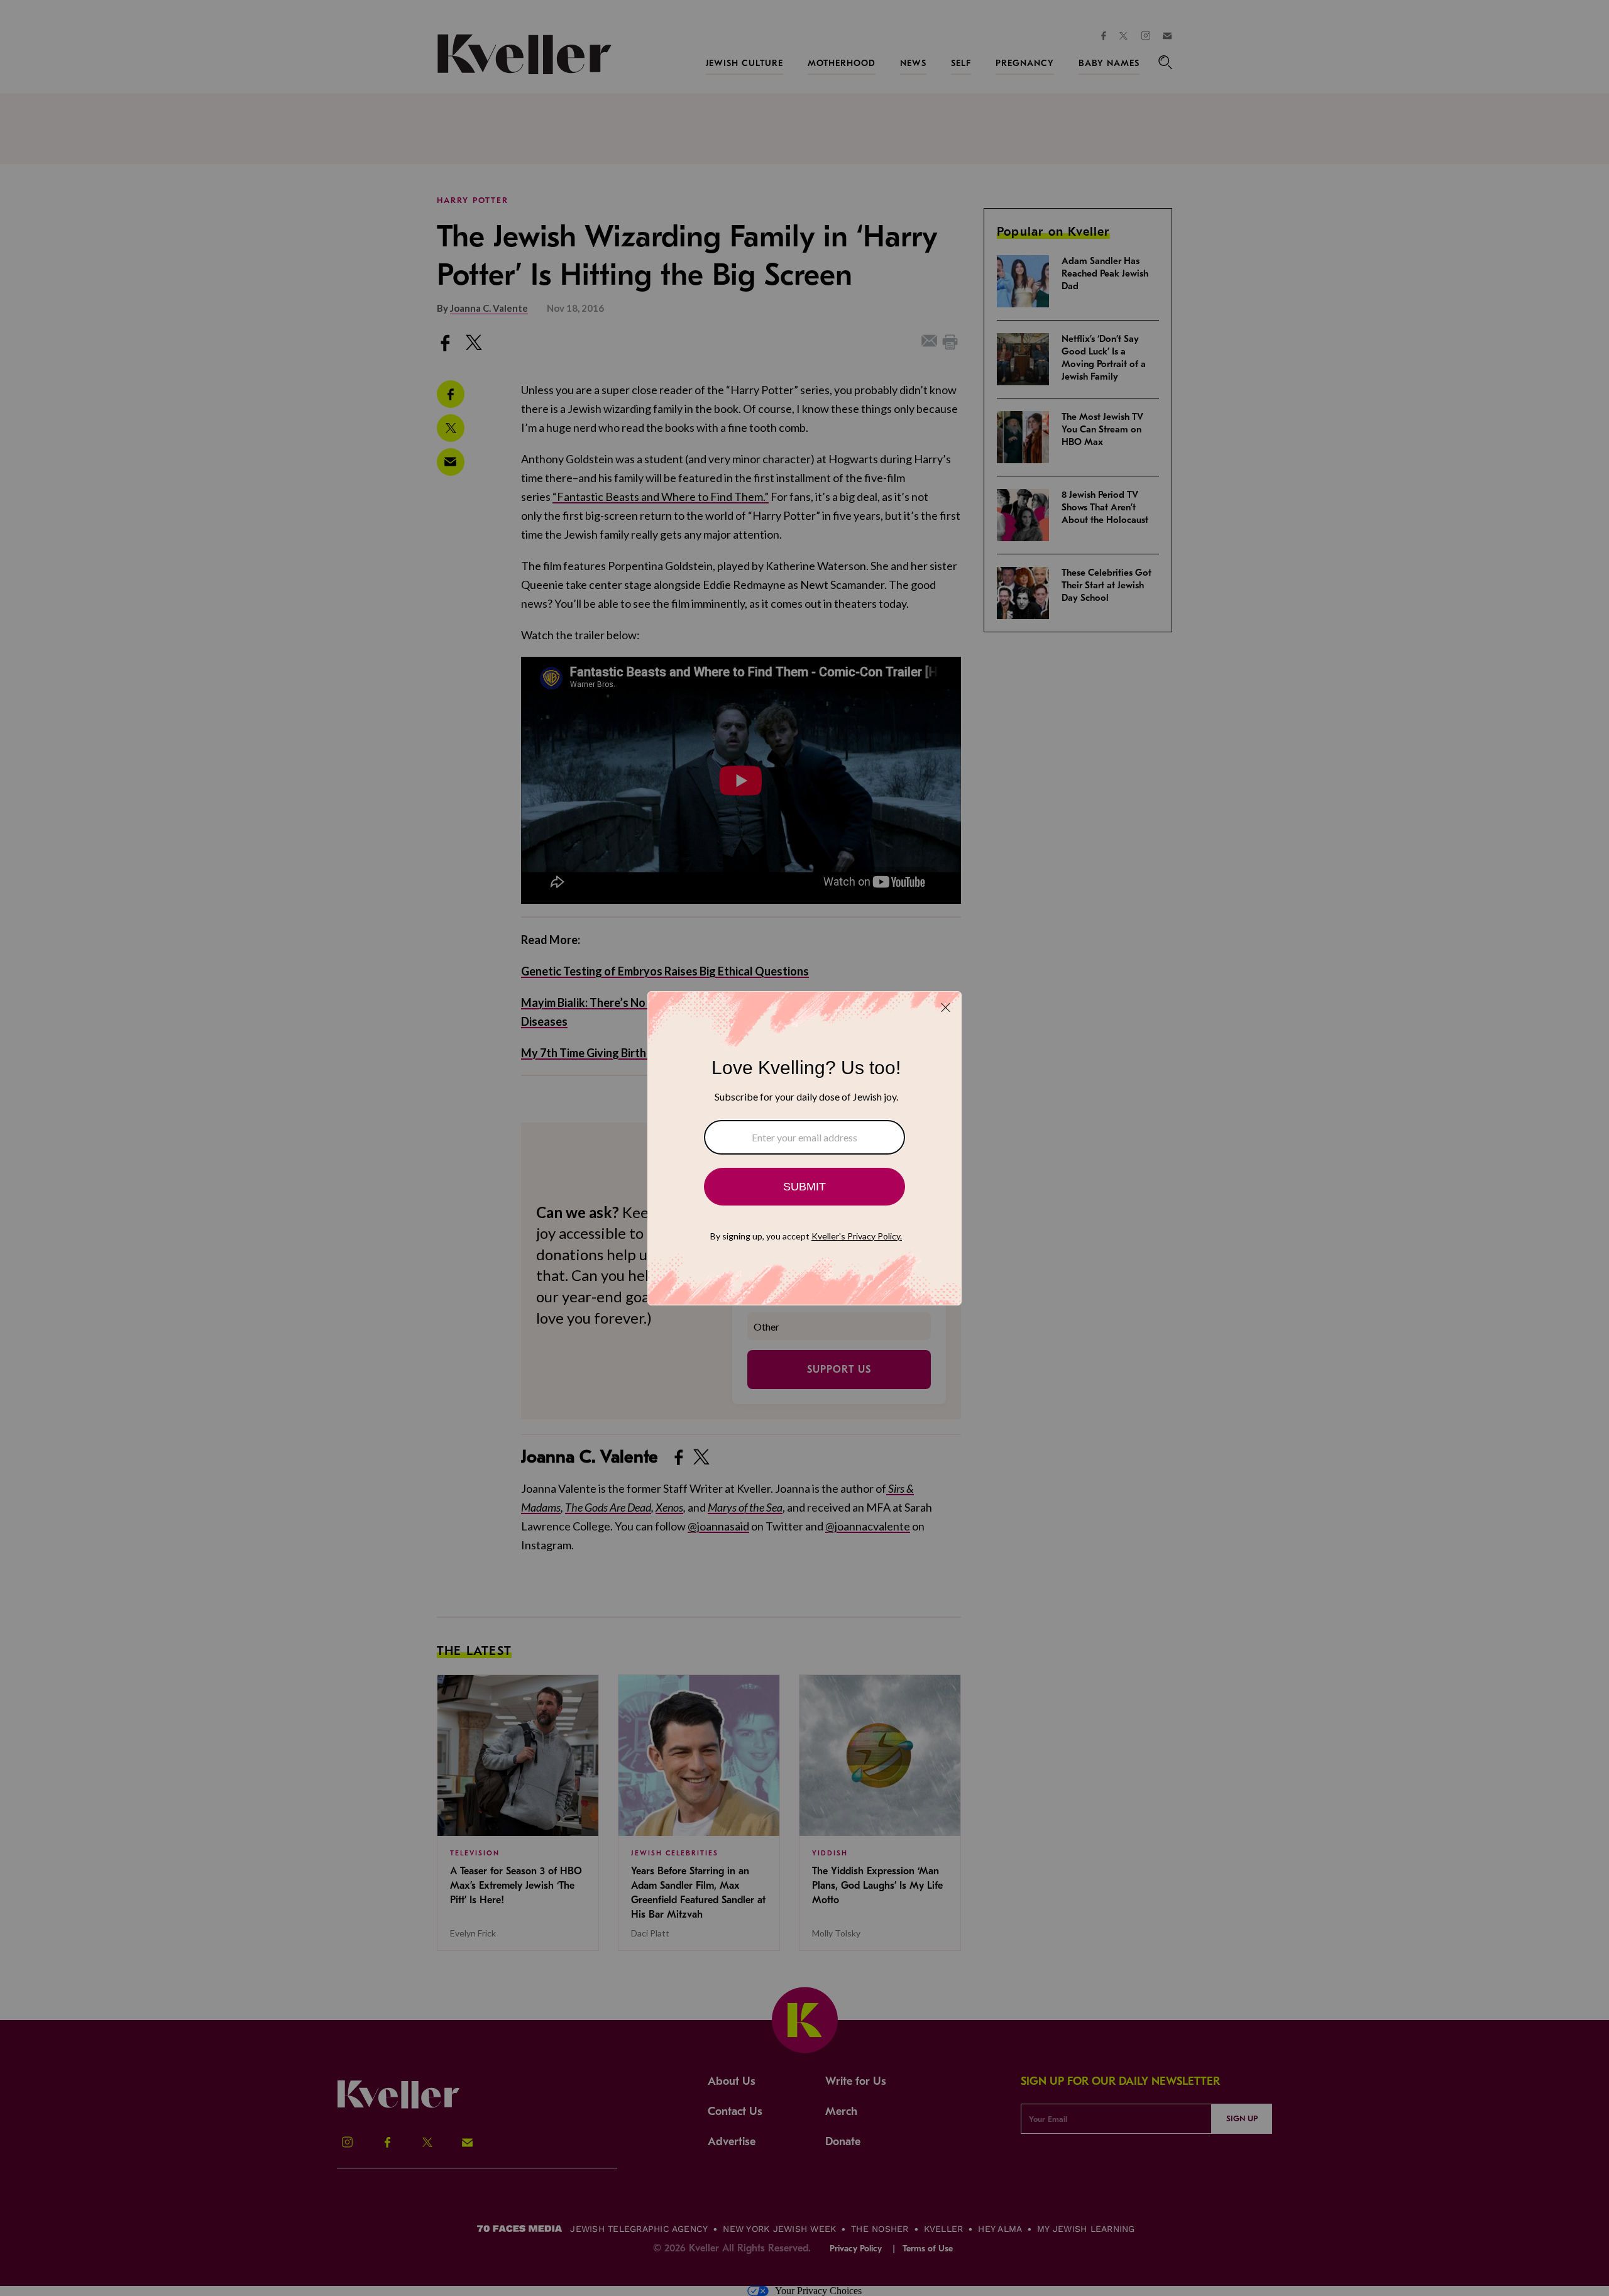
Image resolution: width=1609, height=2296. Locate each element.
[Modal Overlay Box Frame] (804, 1148)
